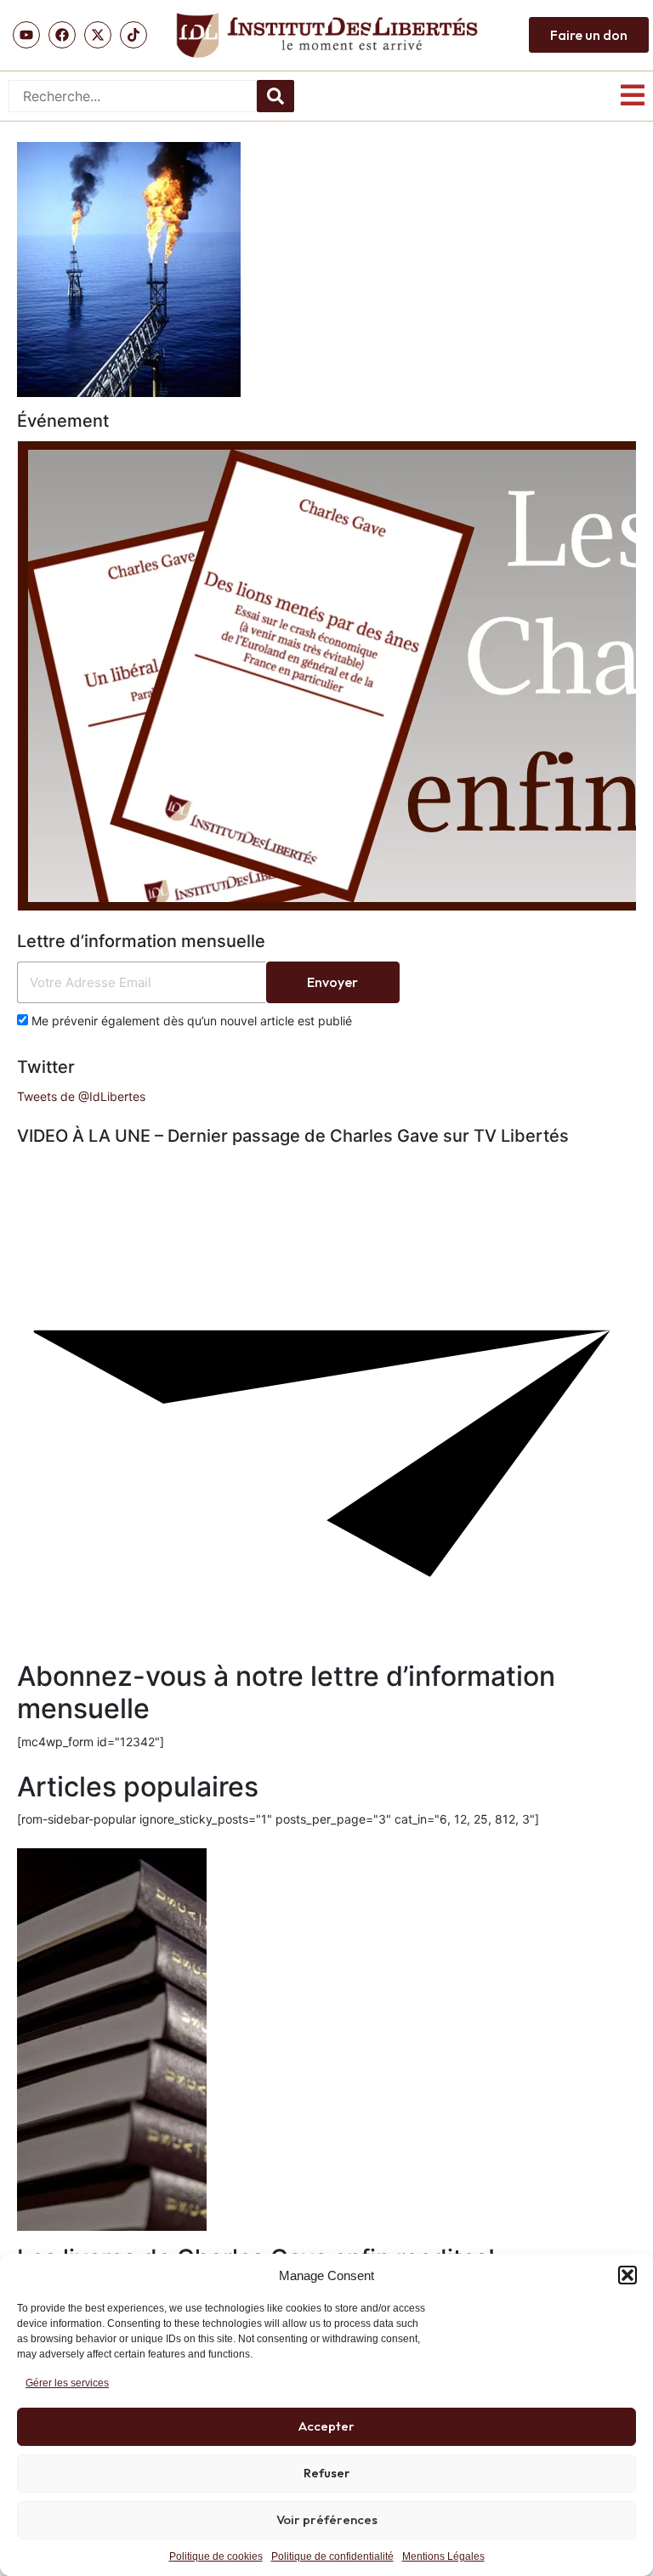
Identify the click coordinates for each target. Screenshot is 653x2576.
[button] (627, 2275)
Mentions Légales (443, 2556)
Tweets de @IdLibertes (81, 1096)
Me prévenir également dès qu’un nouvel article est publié (190, 1021)
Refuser (327, 2473)
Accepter (326, 2426)
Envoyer (332, 982)
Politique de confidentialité (332, 2556)
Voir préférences (327, 2519)
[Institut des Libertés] (327, 35)
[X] (98, 35)
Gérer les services (67, 2383)
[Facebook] (62, 35)
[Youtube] (26, 35)
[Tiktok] (133, 35)
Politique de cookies (216, 2556)
